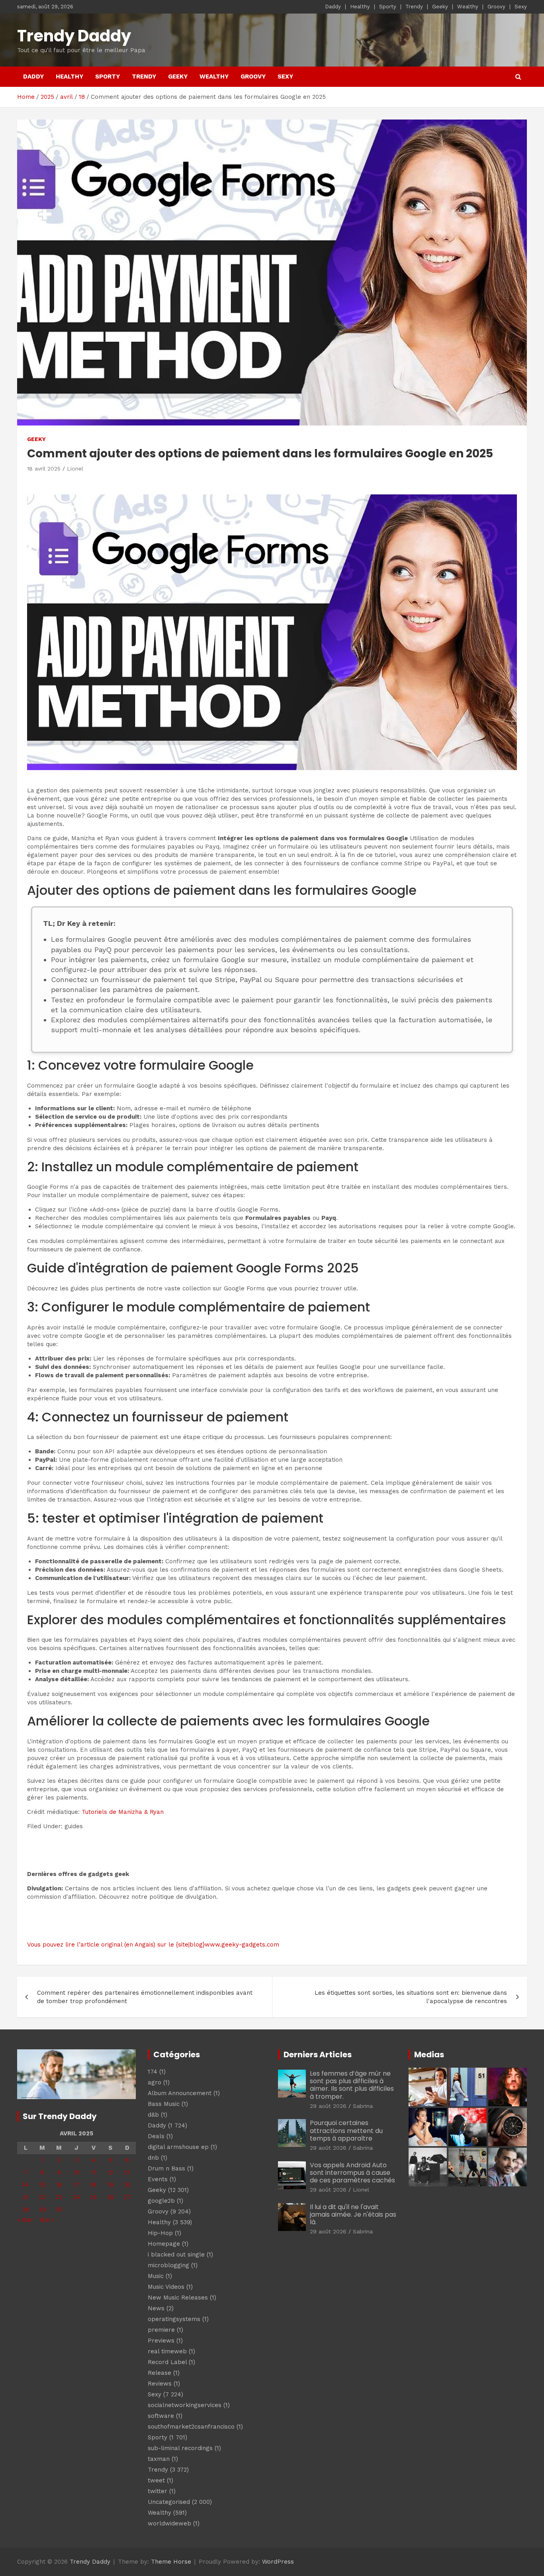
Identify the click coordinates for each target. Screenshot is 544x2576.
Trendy (414, 7)
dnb (153, 2158)
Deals (156, 2136)
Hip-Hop (160, 2233)
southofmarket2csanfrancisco (191, 2427)
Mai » (47, 2220)
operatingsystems (174, 2319)
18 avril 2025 (44, 469)
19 (111, 2185)
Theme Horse (171, 2562)
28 (26, 2209)
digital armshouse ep (178, 2147)
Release (159, 2373)
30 (59, 2209)
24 (76, 2197)
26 (111, 2197)
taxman (159, 2459)
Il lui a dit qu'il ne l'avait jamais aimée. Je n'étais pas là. (353, 2214)
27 (127, 2197)
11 (94, 2172)
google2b (161, 2201)
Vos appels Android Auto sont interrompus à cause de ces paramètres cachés (352, 2173)
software (161, 2416)
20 (127, 2185)
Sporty (388, 7)
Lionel (75, 469)
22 (42, 2197)
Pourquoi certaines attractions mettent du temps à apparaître (346, 2130)
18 (93, 2185)
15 (42, 2185)
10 (76, 2172)
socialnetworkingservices (185, 2405)
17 (76, 2185)
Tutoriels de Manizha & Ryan (123, 1812)
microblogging (168, 2265)
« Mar (25, 2220)
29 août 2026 (328, 2106)
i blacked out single (176, 2254)
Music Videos (166, 2287)
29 (42, 2209)
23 (59, 2197)
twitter (158, 2491)
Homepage (164, 2244)
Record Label (167, 2362)
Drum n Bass (166, 2168)
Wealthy (468, 7)
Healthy (360, 7)
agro (155, 2082)
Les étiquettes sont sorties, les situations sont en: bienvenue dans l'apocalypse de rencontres (411, 1997)
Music (156, 2276)
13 (127, 2172)
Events (158, 2179)
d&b (153, 2115)
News (156, 2308)
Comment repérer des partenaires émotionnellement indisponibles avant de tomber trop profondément (145, 1997)
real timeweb (167, 2351)
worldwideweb (169, 2523)
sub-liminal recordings (180, 2448)
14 (25, 2185)
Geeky (440, 7)
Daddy (333, 7)
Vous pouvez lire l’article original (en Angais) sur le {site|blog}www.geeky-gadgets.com (153, 1945)
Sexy (521, 7)
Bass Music (164, 2104)
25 (93, 2197)
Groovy (496, 7)
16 (59, 2185)
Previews (161, 2341)
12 (110, 2172)
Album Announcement (180, 2093)
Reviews (160, 2384)
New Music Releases (178, 2298)
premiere (161, 2330)
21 (25, 2197)
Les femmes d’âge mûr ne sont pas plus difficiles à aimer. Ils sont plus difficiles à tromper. (352, 2085)
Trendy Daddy (74, 36)
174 (153, 2072)
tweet (156, 2480)
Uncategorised (169, 2502)
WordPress (278, 2562)
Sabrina (363, 2106)
